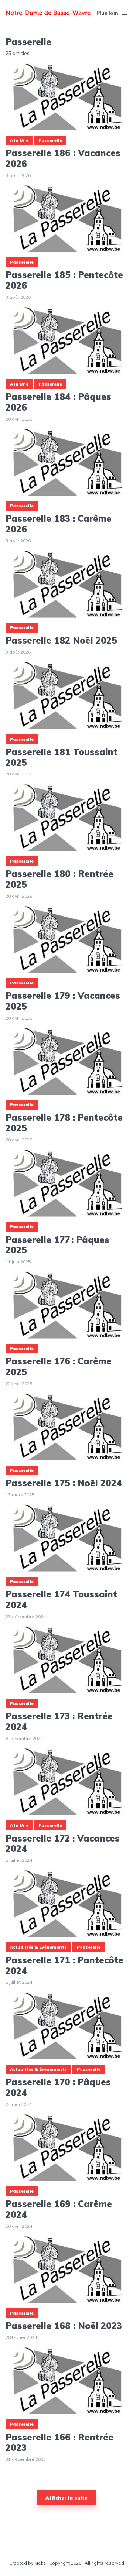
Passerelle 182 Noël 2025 (61, 640)
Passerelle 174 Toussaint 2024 (61, 1600)
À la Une (19, 140)
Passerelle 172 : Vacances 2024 (63, 1844)
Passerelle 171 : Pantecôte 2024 (64, 1966)
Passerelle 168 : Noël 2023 (64, 2326)
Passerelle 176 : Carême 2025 (59, 1367)
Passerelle (50, 140)
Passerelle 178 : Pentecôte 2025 (64, 1123)
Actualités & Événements (38, 1947)
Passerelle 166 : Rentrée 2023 (59, 2443)
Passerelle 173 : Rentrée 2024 (59, 1722)
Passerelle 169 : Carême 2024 (59, 2209)
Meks (40, 2563)
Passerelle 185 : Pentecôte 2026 (64, 280)
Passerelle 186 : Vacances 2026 (63, 158)
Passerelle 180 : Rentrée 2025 (59, 879)
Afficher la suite (66, 2498)
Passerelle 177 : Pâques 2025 (57, 1245)
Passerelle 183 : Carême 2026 (59, 524)
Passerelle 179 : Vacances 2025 (63, 1001)
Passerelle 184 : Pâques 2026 (58, 402)
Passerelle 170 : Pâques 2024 (58, 2087)
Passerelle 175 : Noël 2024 (64, 1483)
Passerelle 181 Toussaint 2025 (62, 757)
